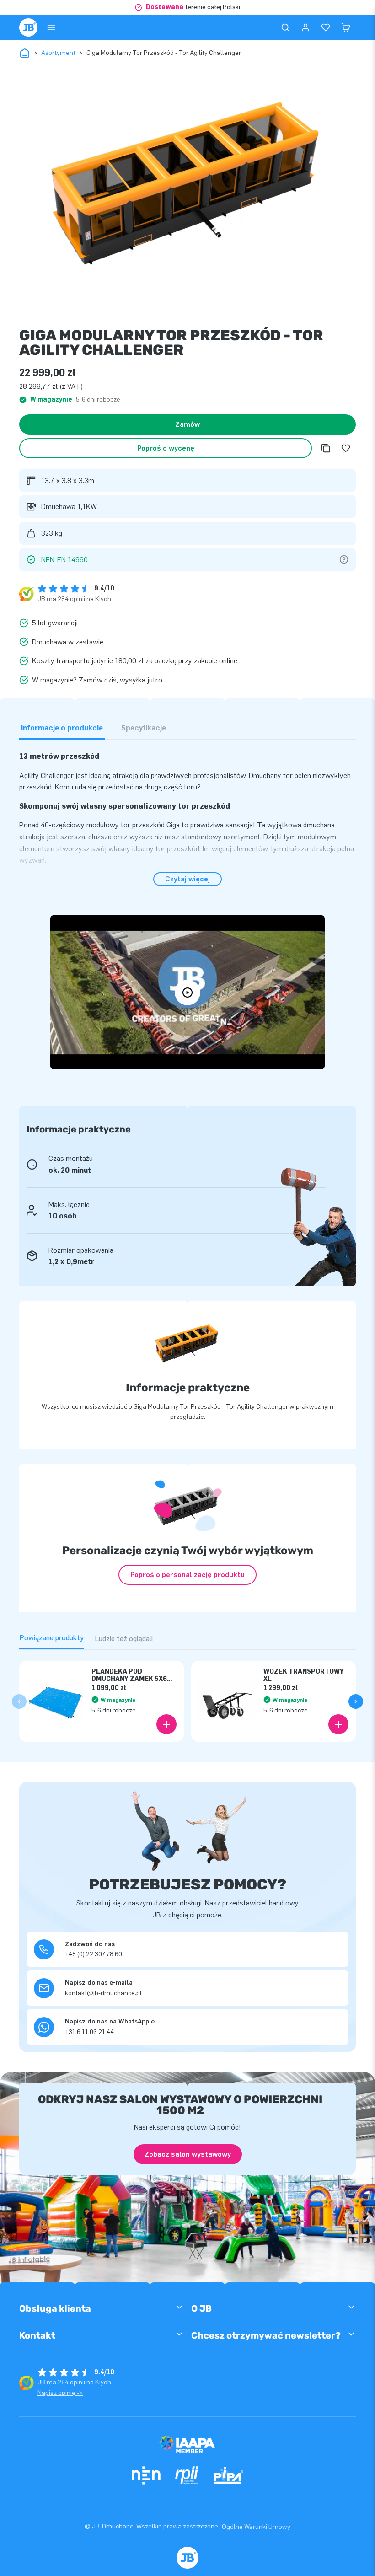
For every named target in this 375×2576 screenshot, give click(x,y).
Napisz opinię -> (60, 2393)
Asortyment (58, 53)
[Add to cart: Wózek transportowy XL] (338, 1724)
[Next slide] (356, 1701)
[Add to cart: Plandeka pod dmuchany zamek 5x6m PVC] (166, 1724)
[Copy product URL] (326, 448)
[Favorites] (326, 27)
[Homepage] (28, 27)
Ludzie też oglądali (124, 1639)
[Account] (305, 27)
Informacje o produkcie (62, 728)
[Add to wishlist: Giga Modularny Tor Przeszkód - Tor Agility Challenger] (346, 448)
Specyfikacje (144, 728)
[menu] (51, 27)
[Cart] (346, 27)
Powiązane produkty (51, 1638)
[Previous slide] (19, 1701)
